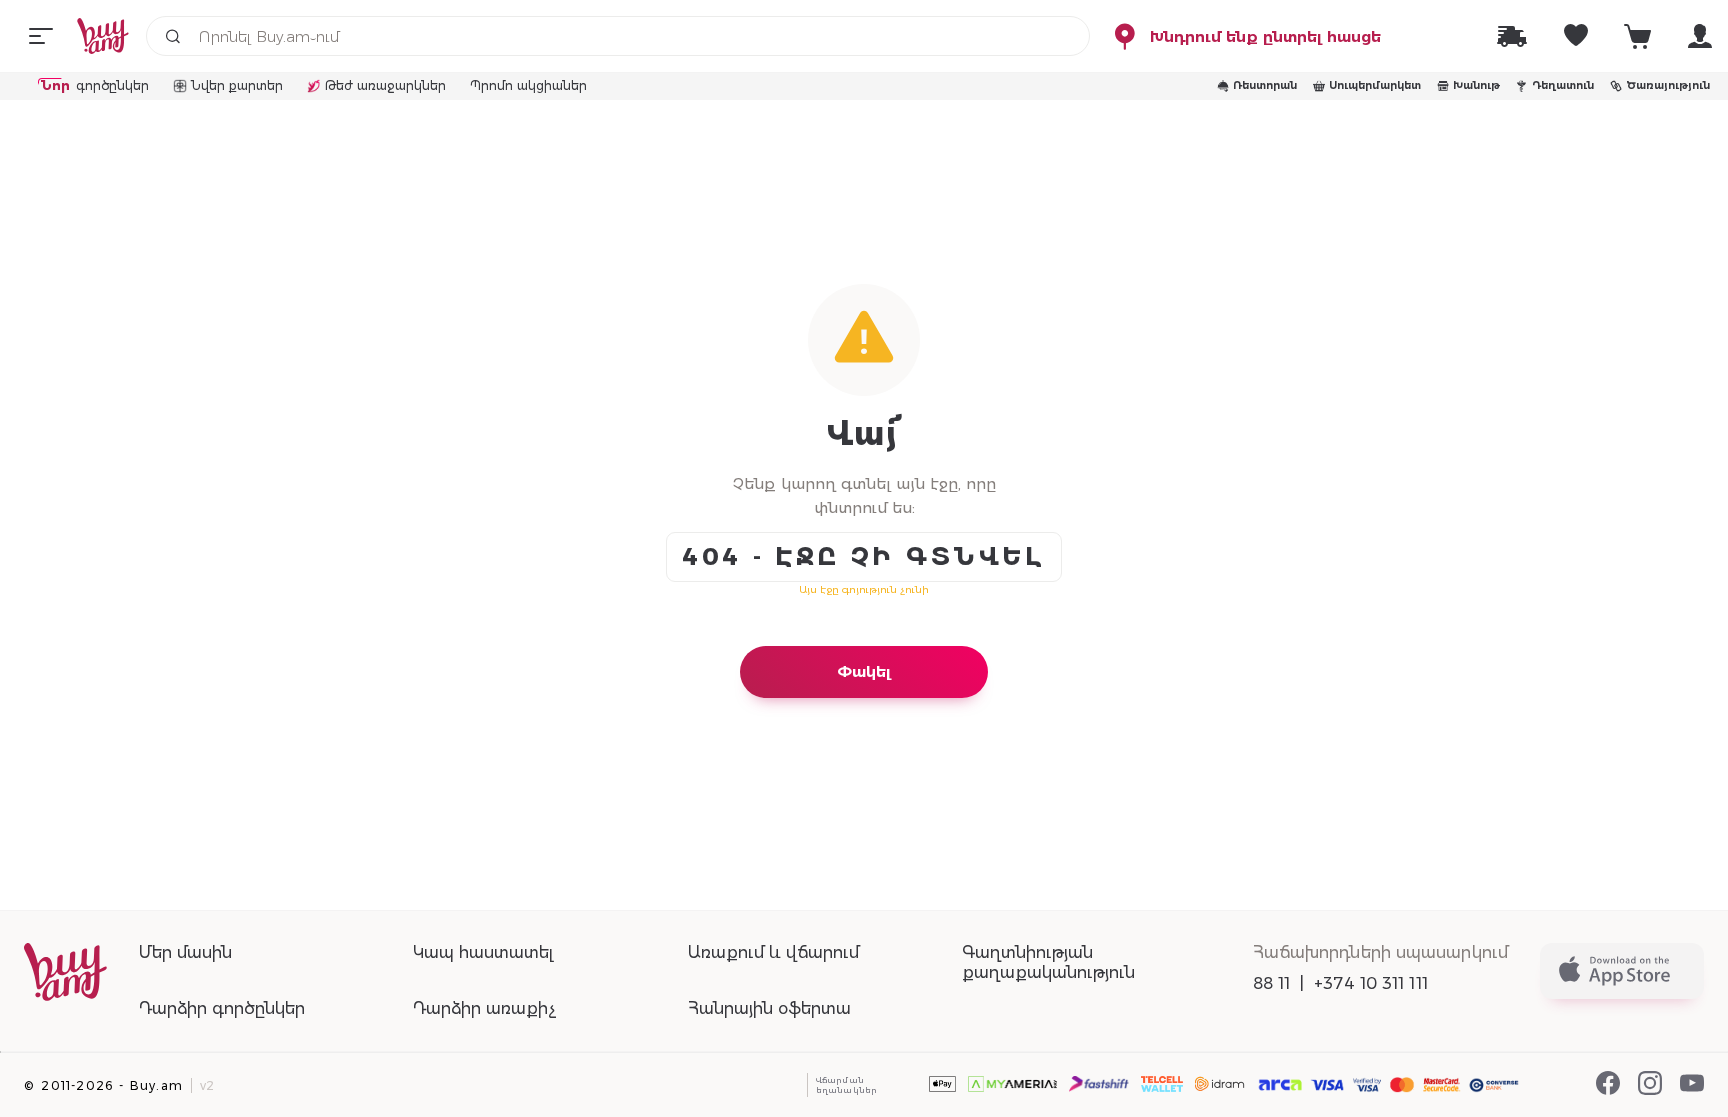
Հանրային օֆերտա (769, 1008)
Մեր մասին (185, 952)
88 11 (1272, 983)
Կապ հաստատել (483, 952)
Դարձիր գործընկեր (222, 1008)
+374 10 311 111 (1371, 983)
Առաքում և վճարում (773, 952)
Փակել (864, 671)
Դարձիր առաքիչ (484, 1008)
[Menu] (41, 36)
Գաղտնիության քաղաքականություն (1048, 962)
